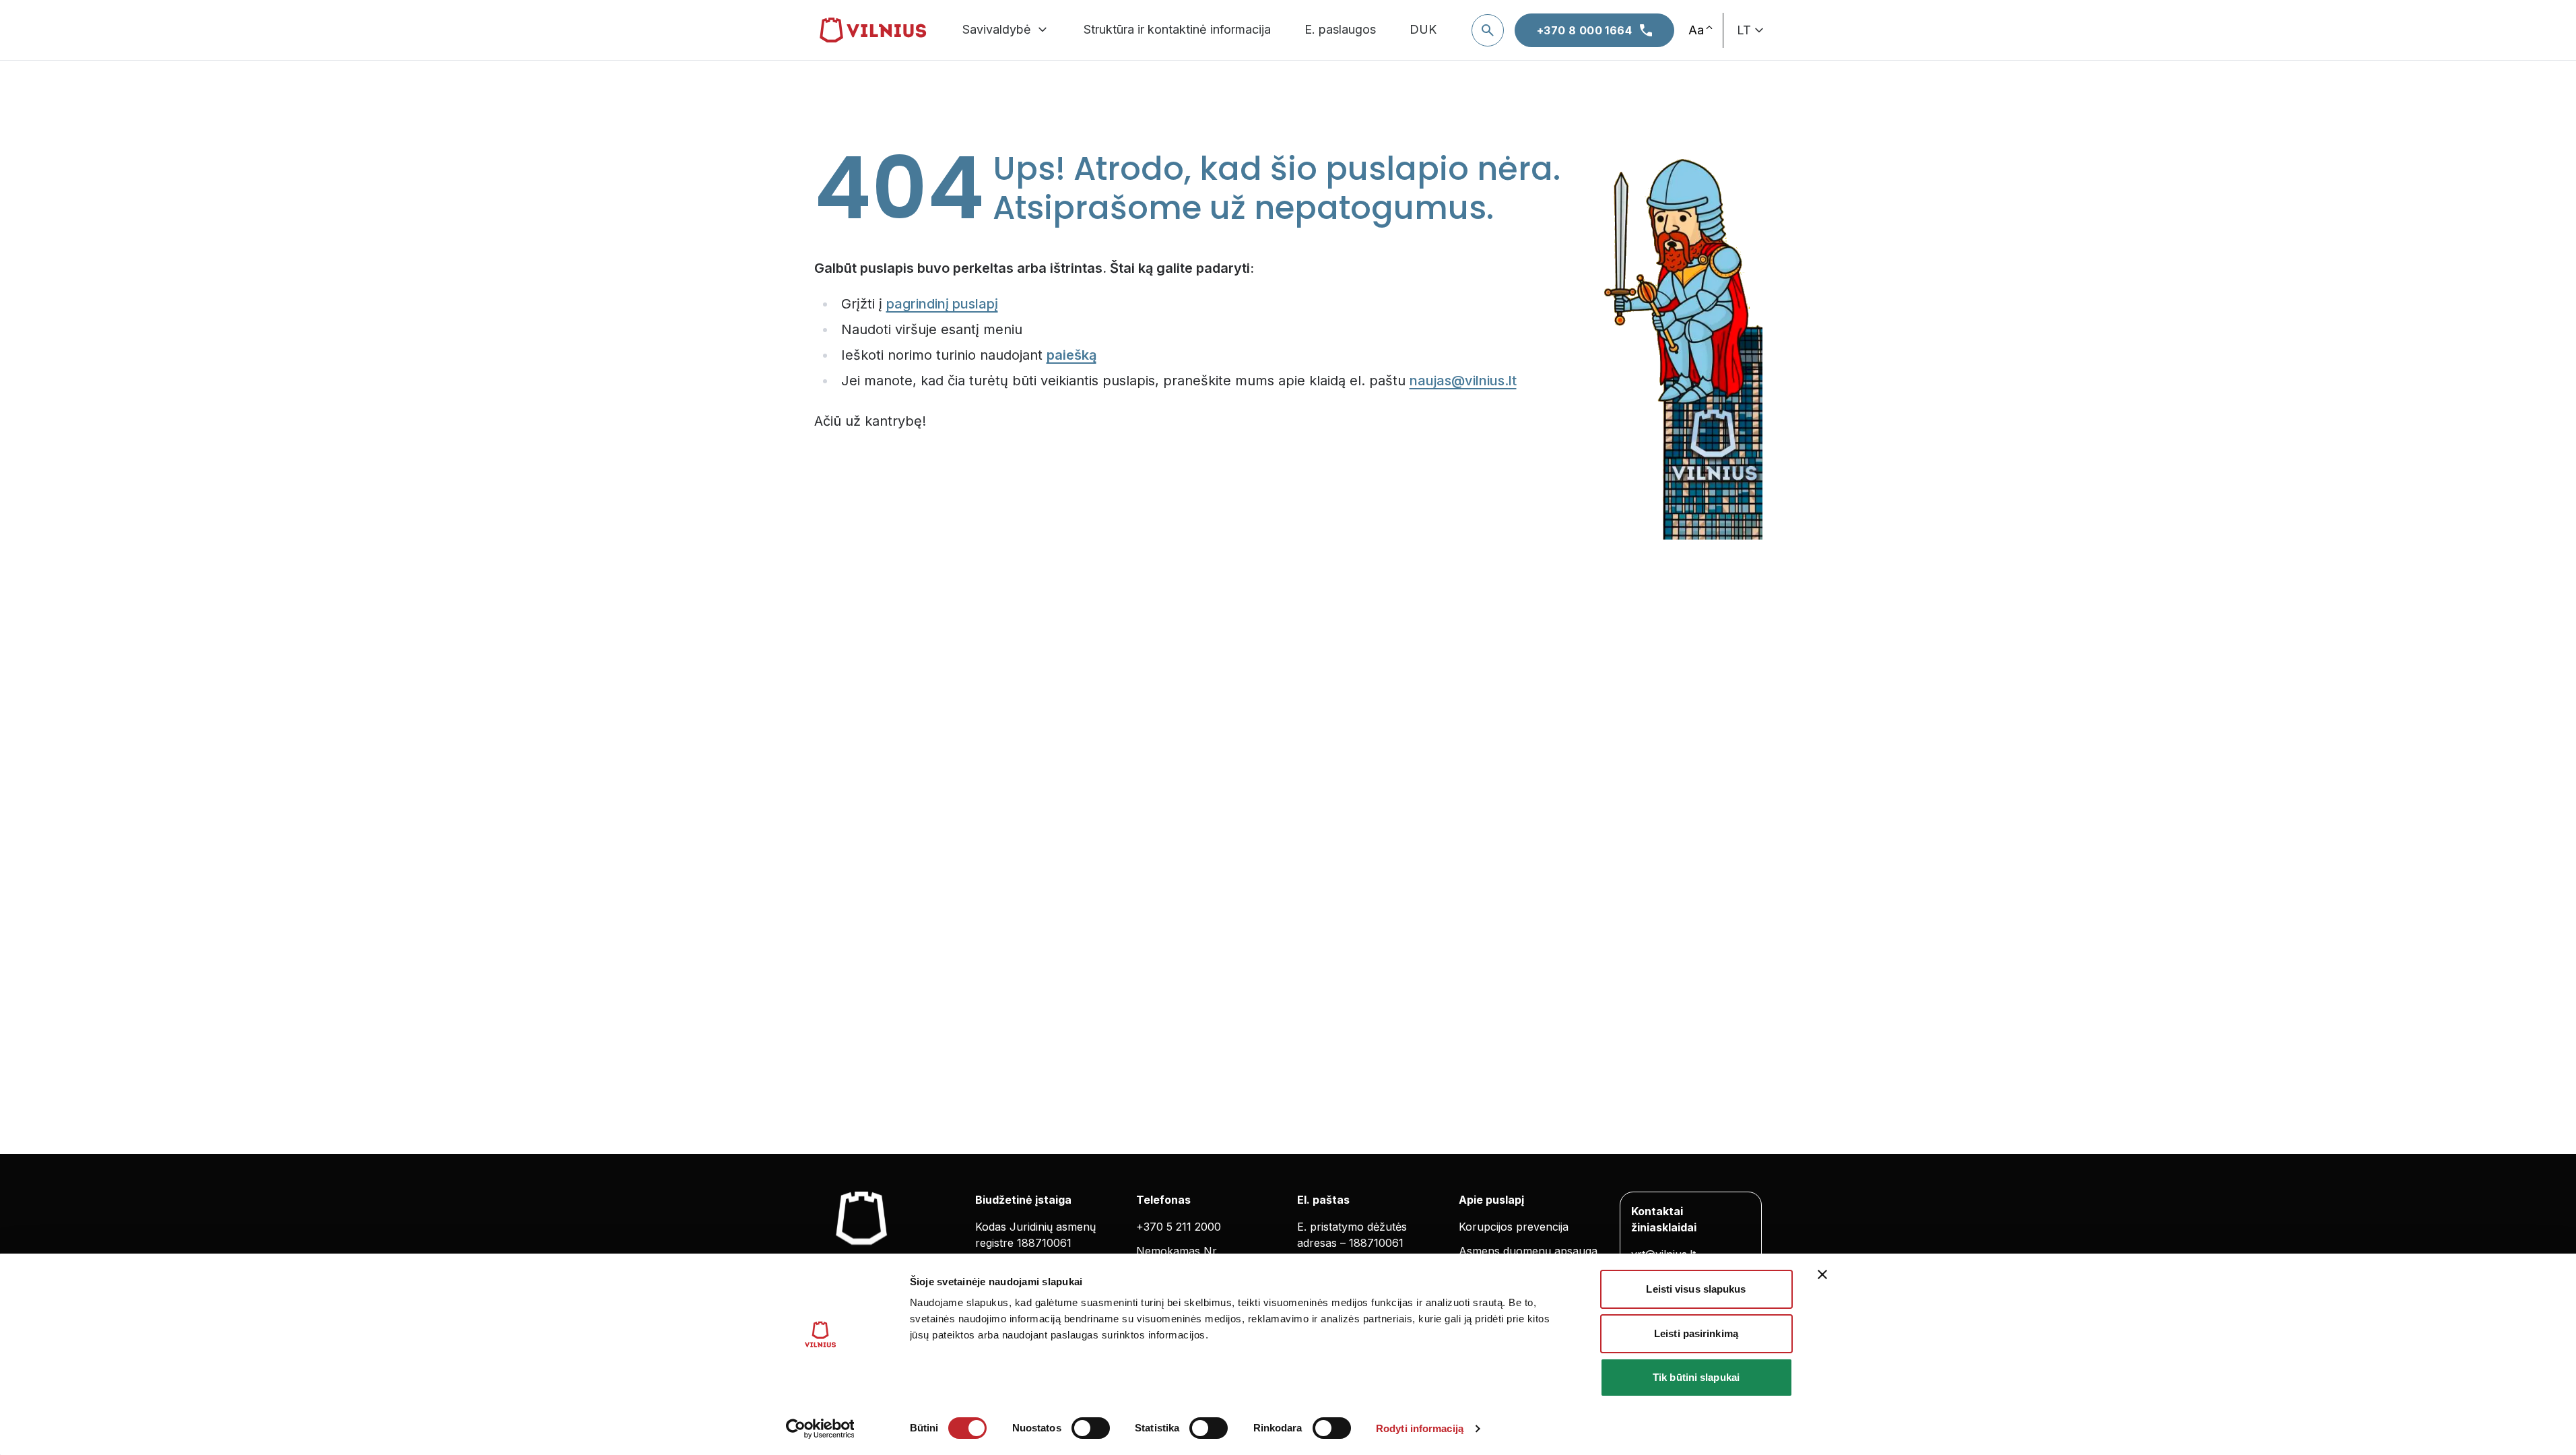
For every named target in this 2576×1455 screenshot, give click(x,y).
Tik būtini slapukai (1696, 1377)
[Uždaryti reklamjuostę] (1822, 1274)
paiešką (1071, 355)
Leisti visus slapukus (1696, 1289)
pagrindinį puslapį (942, 304)
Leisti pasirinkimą (1696, 1333)
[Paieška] (1488, 30)
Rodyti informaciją (1420, 1428)
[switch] (1091, 1428)
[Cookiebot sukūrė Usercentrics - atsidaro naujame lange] (820, 1429)
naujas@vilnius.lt (1463, 381)
